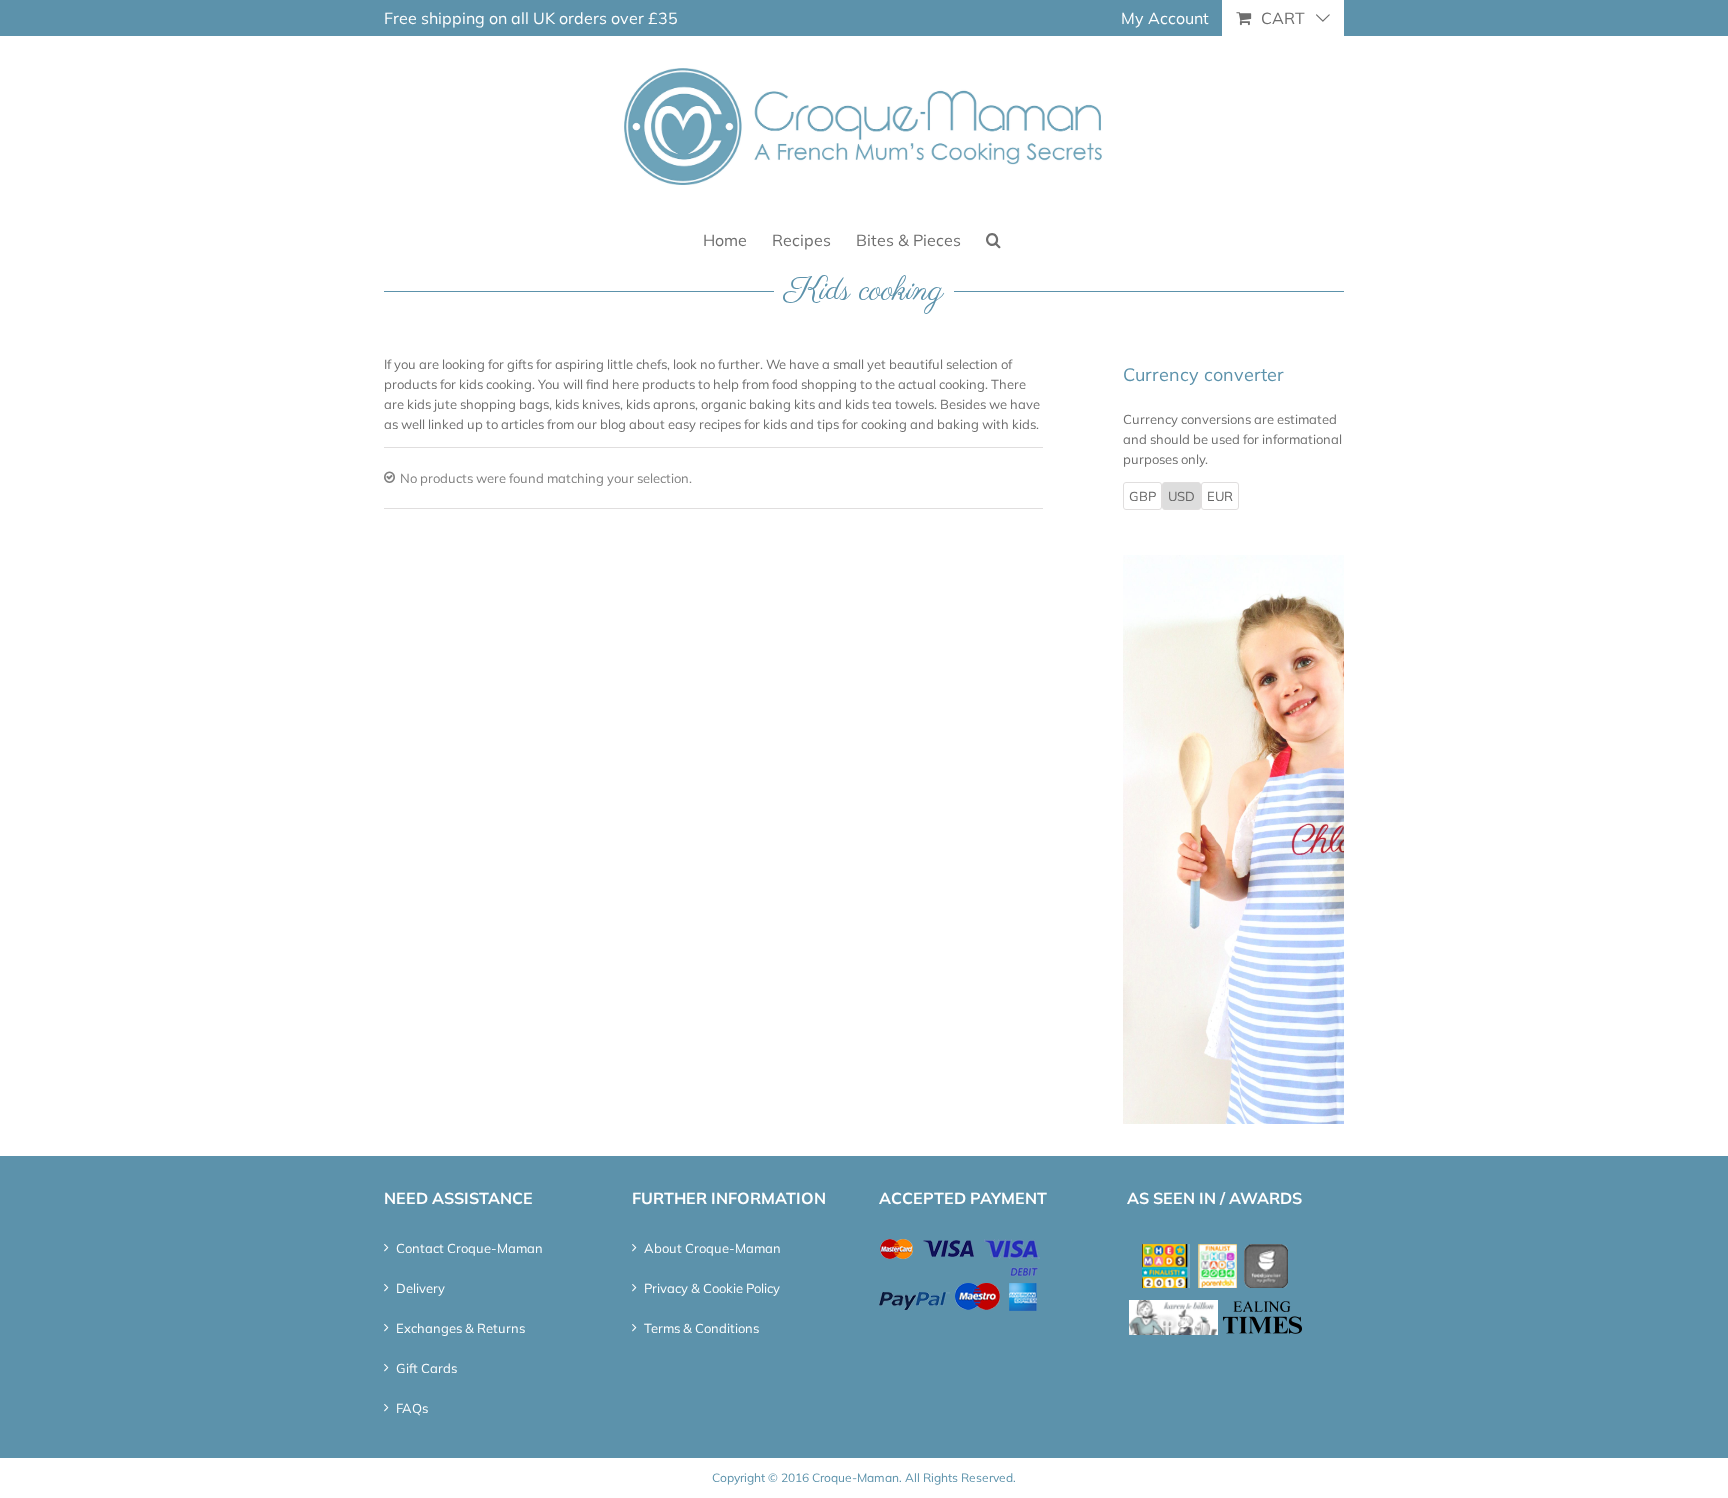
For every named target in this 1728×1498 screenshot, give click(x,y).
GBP (1142, 496)
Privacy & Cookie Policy (712, 1288)
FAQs (412, 1408)
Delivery (420, 1288)
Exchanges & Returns (460, 1328)
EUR (1220, 496)
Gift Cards (426, 1368)
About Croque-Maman (712, 1248)
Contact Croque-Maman (469, 1248)
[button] (993, 238)
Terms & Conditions (701, 1328)
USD (1181, 496)
